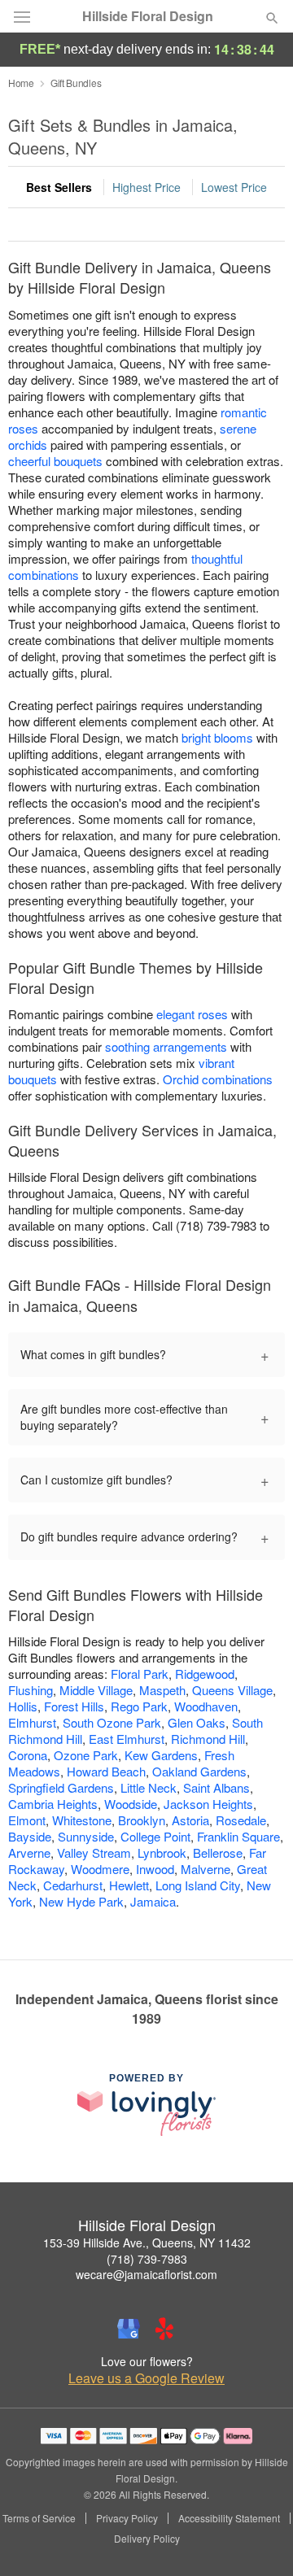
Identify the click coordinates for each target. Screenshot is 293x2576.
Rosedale (241, 1820)
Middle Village (96, 1690)
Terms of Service (39, 2518)
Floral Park (140, 1674)
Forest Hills (74, 1706)
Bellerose (218, 1852)
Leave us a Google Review (146, 2378)
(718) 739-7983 (147, 2259)
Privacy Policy (127, 2518)
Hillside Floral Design (148, 16)
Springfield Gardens (61, 1787)
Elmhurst (32, 1722)
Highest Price (146, 187)
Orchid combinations (218, 1079)
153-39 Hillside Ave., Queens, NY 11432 (147, 2243)
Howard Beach (106, 1771)
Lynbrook (162, 1852)
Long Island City (198, 1885)
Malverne (206, 1869)
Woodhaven (206, 1706)
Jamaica (153, 1901)
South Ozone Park (112, 1722)
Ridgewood (205, 1674)
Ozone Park (86, 1755)
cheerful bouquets (55, 461)
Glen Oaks (197, 1722)
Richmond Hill (208, 1739)
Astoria (190, 1820)
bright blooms (217, 737)
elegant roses (192, 1014)
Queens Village (232, 1690)
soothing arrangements (166, 1046)
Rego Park (139, 1706)
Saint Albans (216, 1787)
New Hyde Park (81, 1901)
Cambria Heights (53, 1804)
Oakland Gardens (199, 1771)
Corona (28, 1755)
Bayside (30, 1836)
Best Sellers (59, 187)
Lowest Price (234, 187)
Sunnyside (86, 1836)
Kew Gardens (161, 1755)
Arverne (29, 1852)
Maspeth (162, 1690)
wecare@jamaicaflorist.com (146, 2274)
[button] (258, 2539)
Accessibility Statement (229, 2518)
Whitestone (82, 1820)
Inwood (155, 1869)
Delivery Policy (147, 2539)
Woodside (131, 1804)
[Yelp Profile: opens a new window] (164, 2329)
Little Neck (149, 1787)
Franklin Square (238, 1836)
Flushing (31, 1690)
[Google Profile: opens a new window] (129, 2329)
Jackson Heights (208, 1804)
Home (21, 83)
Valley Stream (94, 1852)
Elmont (27, 1820)
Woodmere (100, 1869)
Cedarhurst (73, 1885)
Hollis (23, 1706)
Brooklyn (142, 1820)
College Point (155, 1836)
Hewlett (129, 1885)
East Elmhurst (127, 1739)
